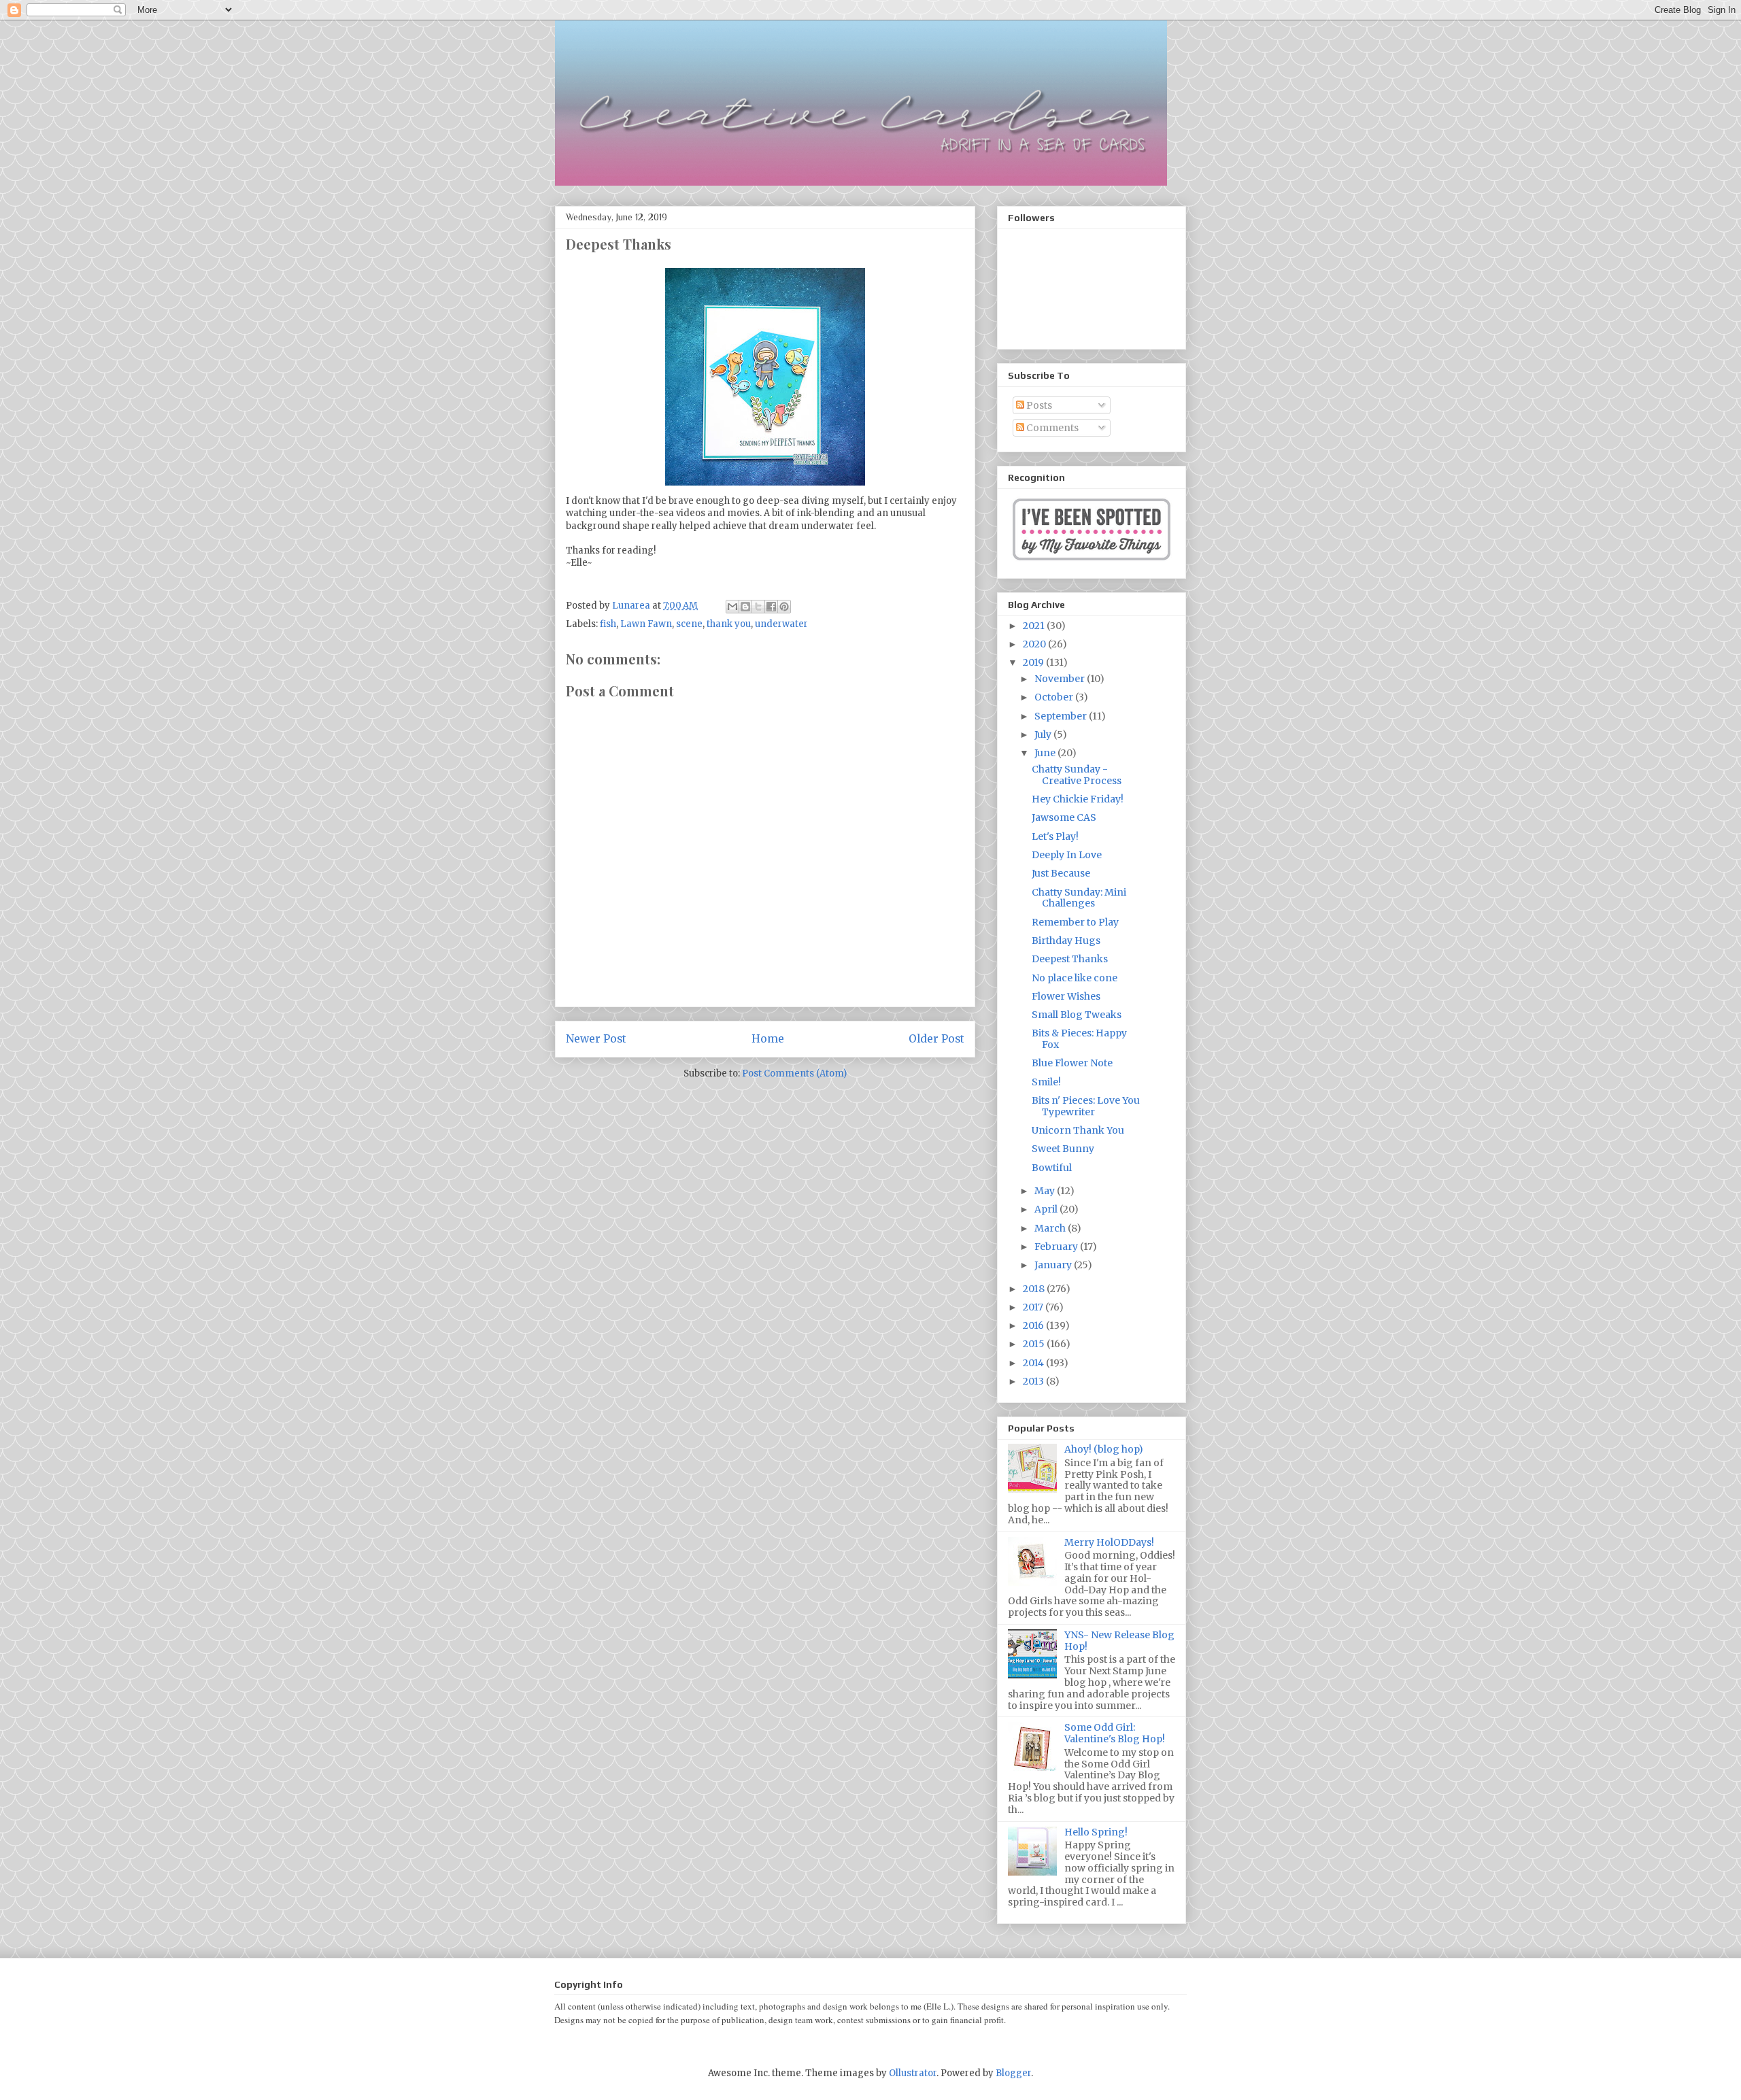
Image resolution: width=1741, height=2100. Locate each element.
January (1054, 1265)
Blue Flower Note (1072, 1063)
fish (608, 624)
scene (689, 624)
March (1051, 1228)
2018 (1035, 1289)
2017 (1034, 1307)
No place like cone (1075, 978)
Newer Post (596, 1039)
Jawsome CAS (1064, 817)
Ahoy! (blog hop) (1104, 1449)
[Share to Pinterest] (784, 607)
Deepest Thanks (1070, 959)
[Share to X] (758, 607)
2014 (1034, 1363)
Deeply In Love (1067, 855)
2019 (1034, 662)
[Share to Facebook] (771, 607)
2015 (1035, 1344)
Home (768, 1039)
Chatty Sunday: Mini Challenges (1079, 898)
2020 (1035, 644)
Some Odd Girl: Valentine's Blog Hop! (1115, 1733)
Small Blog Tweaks (1077, 1015)
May (1046, 1191)
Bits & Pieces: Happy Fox (1079, 1039)
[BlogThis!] (745, 607)
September (1062, 716)
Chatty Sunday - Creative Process (1077, 775)
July (1044, 734)
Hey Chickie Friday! (1078, 799)
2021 (1035, 626)
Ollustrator (913, 2073)
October (1055, 697)
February (1057, 1247)
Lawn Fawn (646, 624)
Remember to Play (1075, 922)
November (1061, 679)
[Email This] (732, 607)
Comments (1051, 428)
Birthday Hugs (1066, 941)
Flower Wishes (1066, 996)
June (1046, 753)
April (1047, 1209)
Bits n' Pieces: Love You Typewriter (1086, 1106)
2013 (1034, 1381)
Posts (1038, 405)
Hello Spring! (1096, 1832)
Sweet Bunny (1063, 1149)
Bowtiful (1052, 1168)
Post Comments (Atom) (794, 1073)
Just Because (1061, 873)
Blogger (1013, 2073)
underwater (781, 624)
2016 (1034, 1325)
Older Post (936, 1039)
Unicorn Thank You (1078, 1130)
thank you (729, 624)
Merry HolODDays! (1109, 1542)
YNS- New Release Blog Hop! (1119, 1641)
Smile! (1046, 1082)
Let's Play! (1055, 836)
